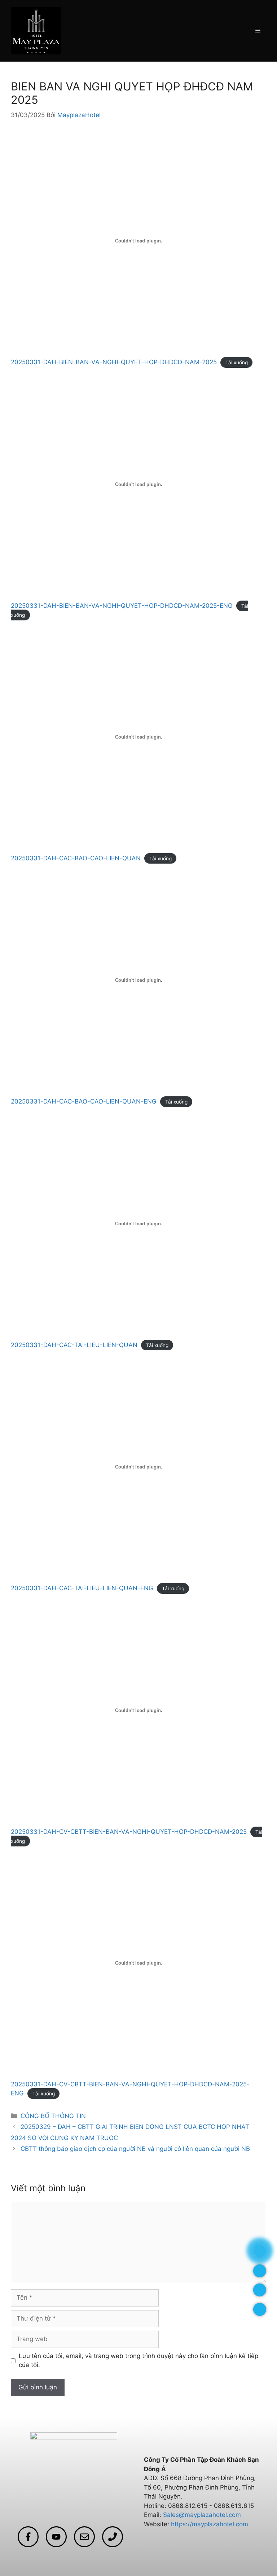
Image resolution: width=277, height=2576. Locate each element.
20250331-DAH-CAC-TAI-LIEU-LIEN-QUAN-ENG (82, 1588)
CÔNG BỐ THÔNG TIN (53, 2116)
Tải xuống (237, 362)
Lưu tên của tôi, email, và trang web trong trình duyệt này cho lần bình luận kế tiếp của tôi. (138, 2361)
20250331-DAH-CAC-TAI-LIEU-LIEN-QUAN (74, 1345)
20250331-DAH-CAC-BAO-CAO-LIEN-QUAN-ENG (84, 1101)
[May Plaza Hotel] (36, 30)
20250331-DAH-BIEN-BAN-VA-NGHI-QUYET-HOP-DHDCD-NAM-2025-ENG (122, 606)
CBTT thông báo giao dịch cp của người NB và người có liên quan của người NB (135, 2149)
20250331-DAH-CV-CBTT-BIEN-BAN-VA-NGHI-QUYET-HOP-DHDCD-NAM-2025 (129, 1832)
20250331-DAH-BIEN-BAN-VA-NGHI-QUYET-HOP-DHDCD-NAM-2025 (114, 362)
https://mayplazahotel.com (210, 2524)
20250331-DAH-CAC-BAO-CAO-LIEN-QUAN (76, 858)
